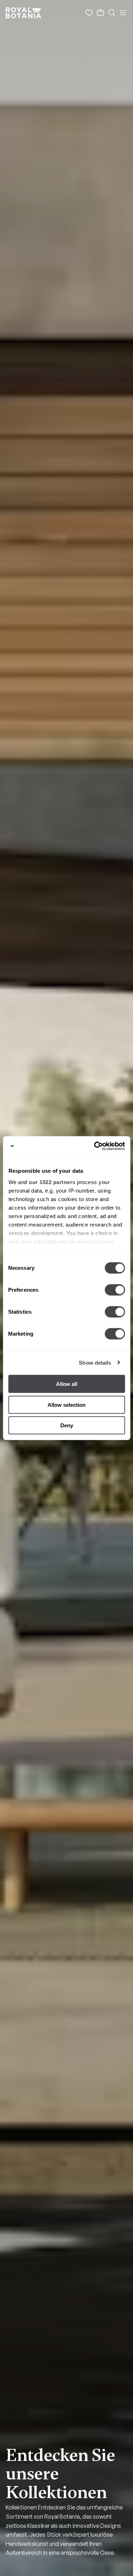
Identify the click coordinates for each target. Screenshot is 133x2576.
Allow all (67, 1384)
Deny (67, 1425)
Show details (95, 1362)
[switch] (115, 1290)
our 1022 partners (52, 1182)
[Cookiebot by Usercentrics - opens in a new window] (95, 1146)
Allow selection (66, 1404)
